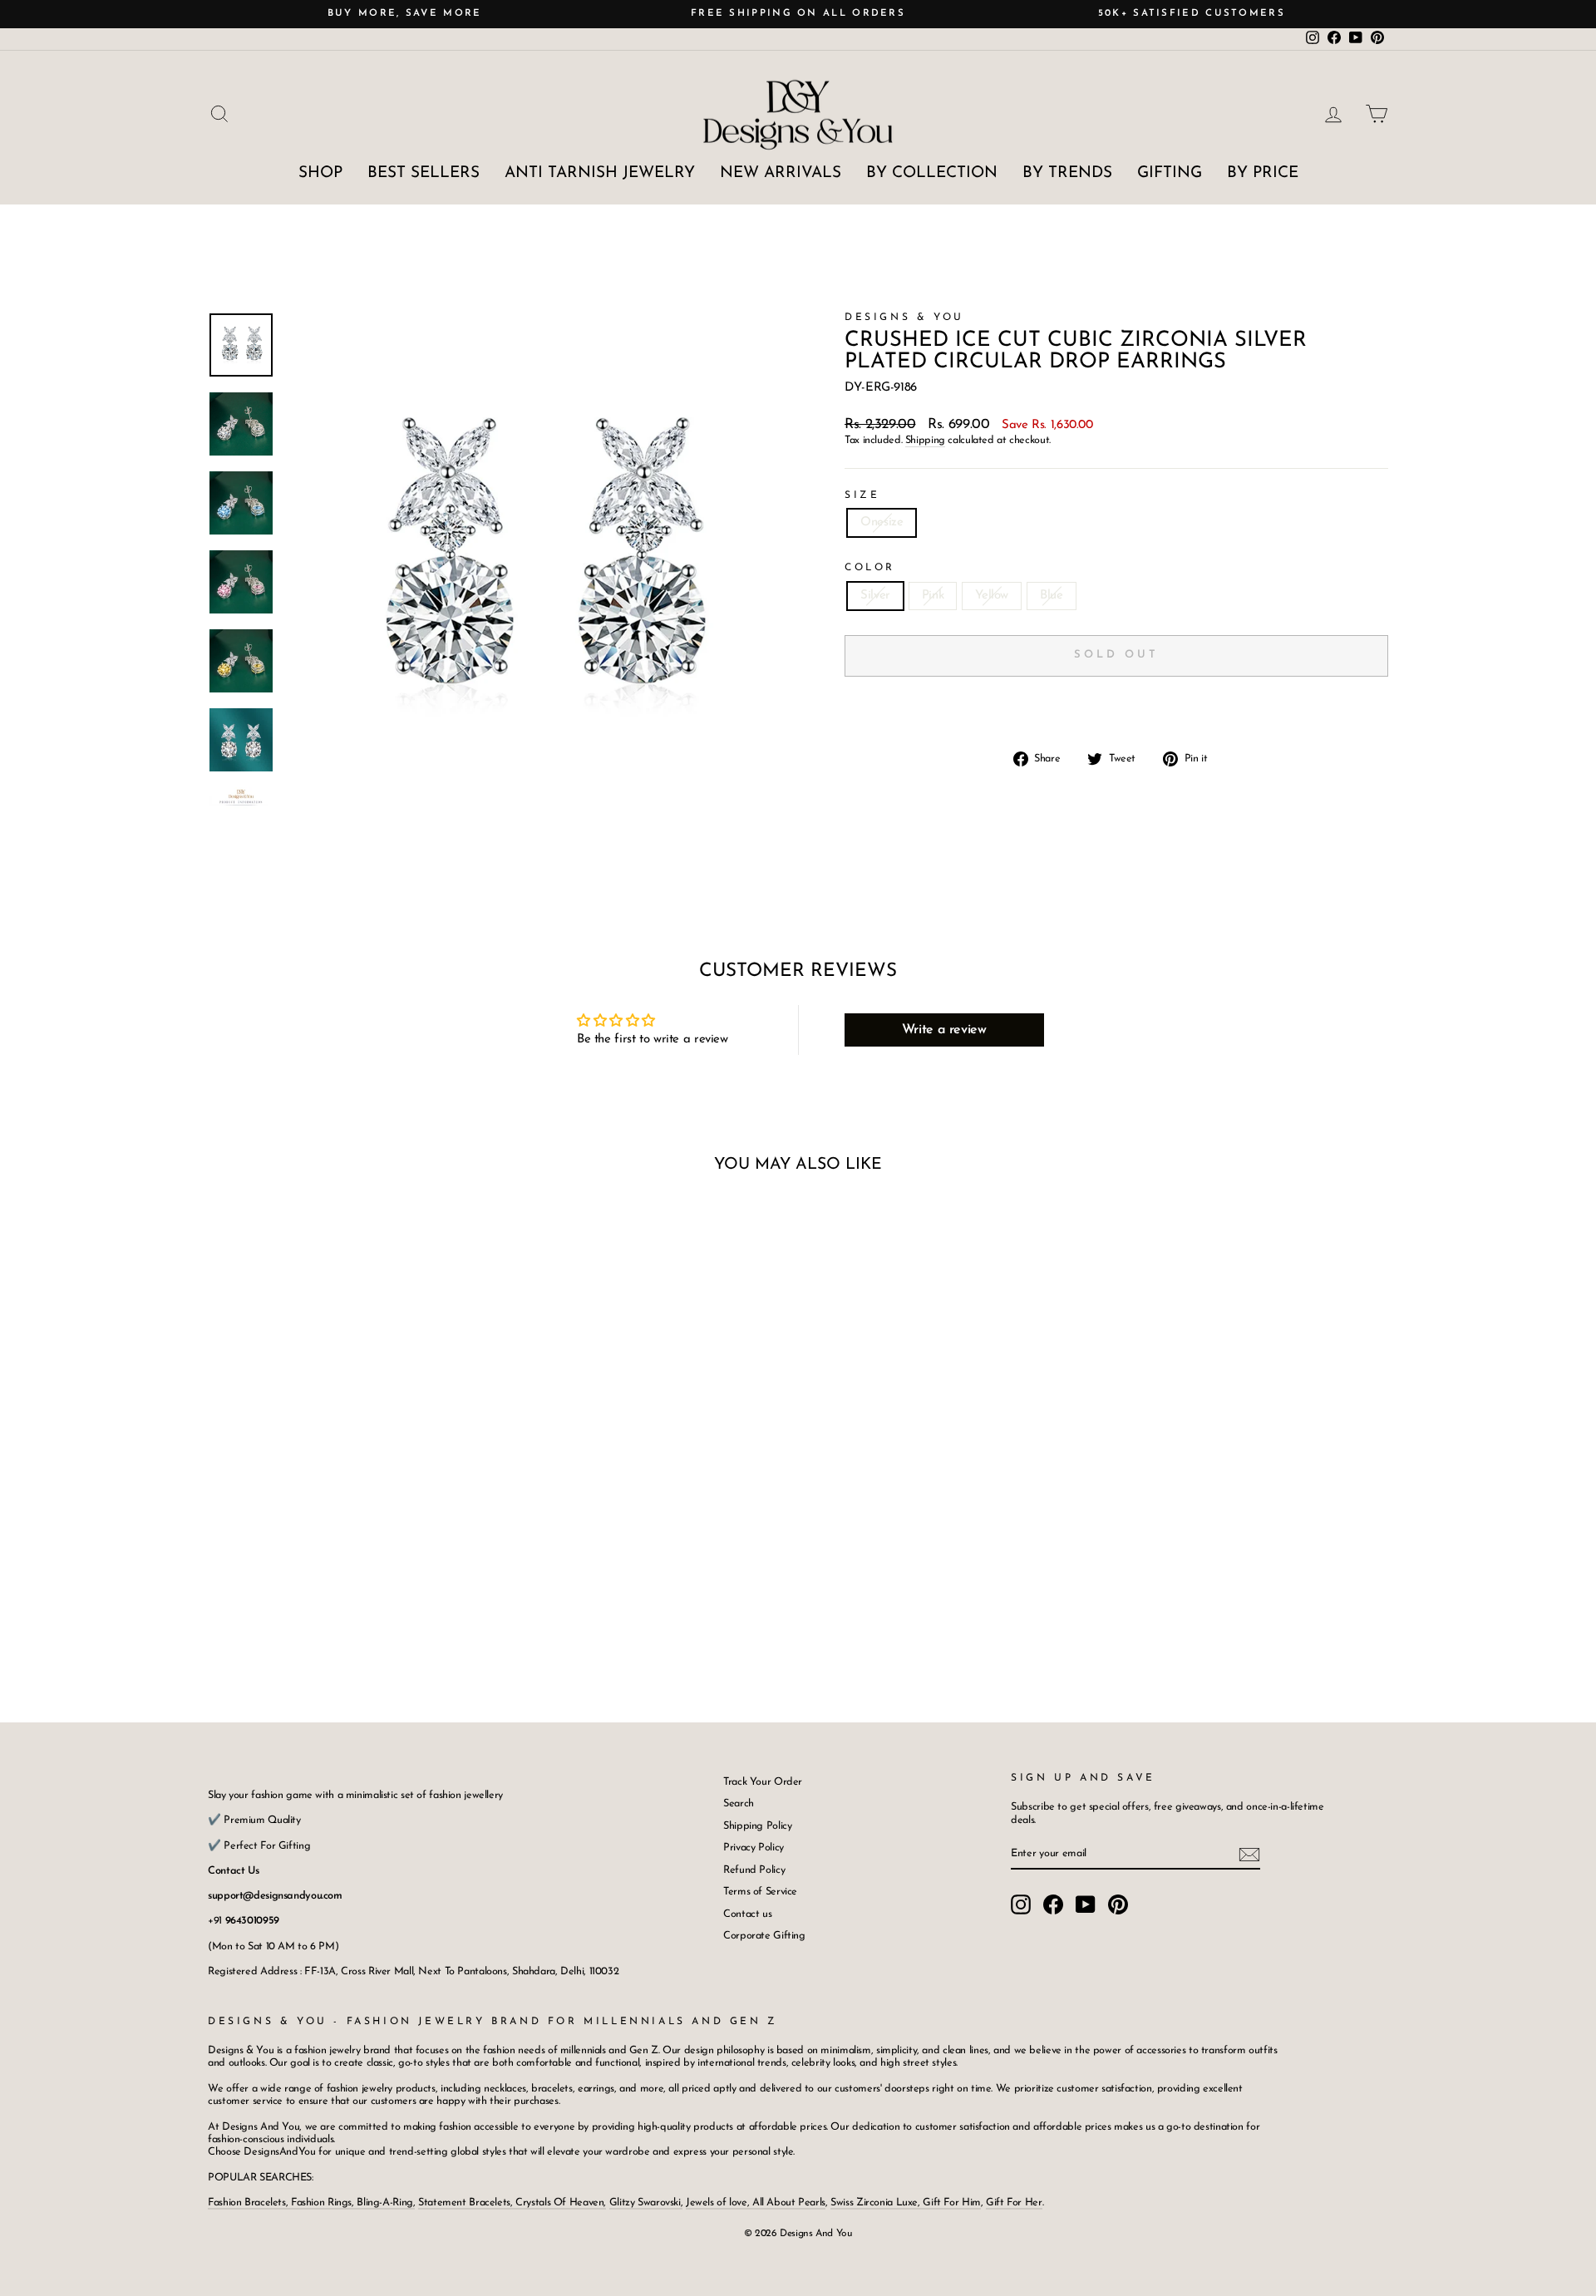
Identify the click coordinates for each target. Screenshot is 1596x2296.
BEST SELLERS (424, 173)
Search (739, 1803)
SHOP (320, 173)
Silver (875, 596)
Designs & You (904, 318)
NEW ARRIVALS (781, 173)
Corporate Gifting (764, 1936)
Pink (933, 596)
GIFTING (1170, 173)
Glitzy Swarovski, (646, 2202)
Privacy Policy (754, 1848)
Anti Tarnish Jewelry (600, 173)
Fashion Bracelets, (249, 2202)
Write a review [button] (944, 1030)
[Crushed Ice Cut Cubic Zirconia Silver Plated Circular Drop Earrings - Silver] (315, 1603)
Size (862, 495)
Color (870, 568)
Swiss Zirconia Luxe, (877, 2202)
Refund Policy (754, 1870)
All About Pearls (789, 2202)
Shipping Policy (757, 1826)
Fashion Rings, (323, 2202)
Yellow (992, 596)
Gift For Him (952, 2202)
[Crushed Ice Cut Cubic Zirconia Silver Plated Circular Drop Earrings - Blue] (382, 1603)
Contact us (747, 1914)
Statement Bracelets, (465, 2202)
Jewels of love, (719, 2202)
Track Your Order (763, 1782)
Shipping (925, 440)
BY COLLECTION (932, 173)
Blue (1052, 596)
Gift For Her (1014, 2202)
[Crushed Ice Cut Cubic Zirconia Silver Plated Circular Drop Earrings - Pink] (337, 1603)
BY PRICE (1263, 173)
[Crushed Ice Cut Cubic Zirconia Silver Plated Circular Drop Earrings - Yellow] (360, 1603)
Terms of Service (760, 1892)
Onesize (882, 522)
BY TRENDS (1067, 173)
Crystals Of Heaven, (560, 2202)
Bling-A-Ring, (385, 2202)
